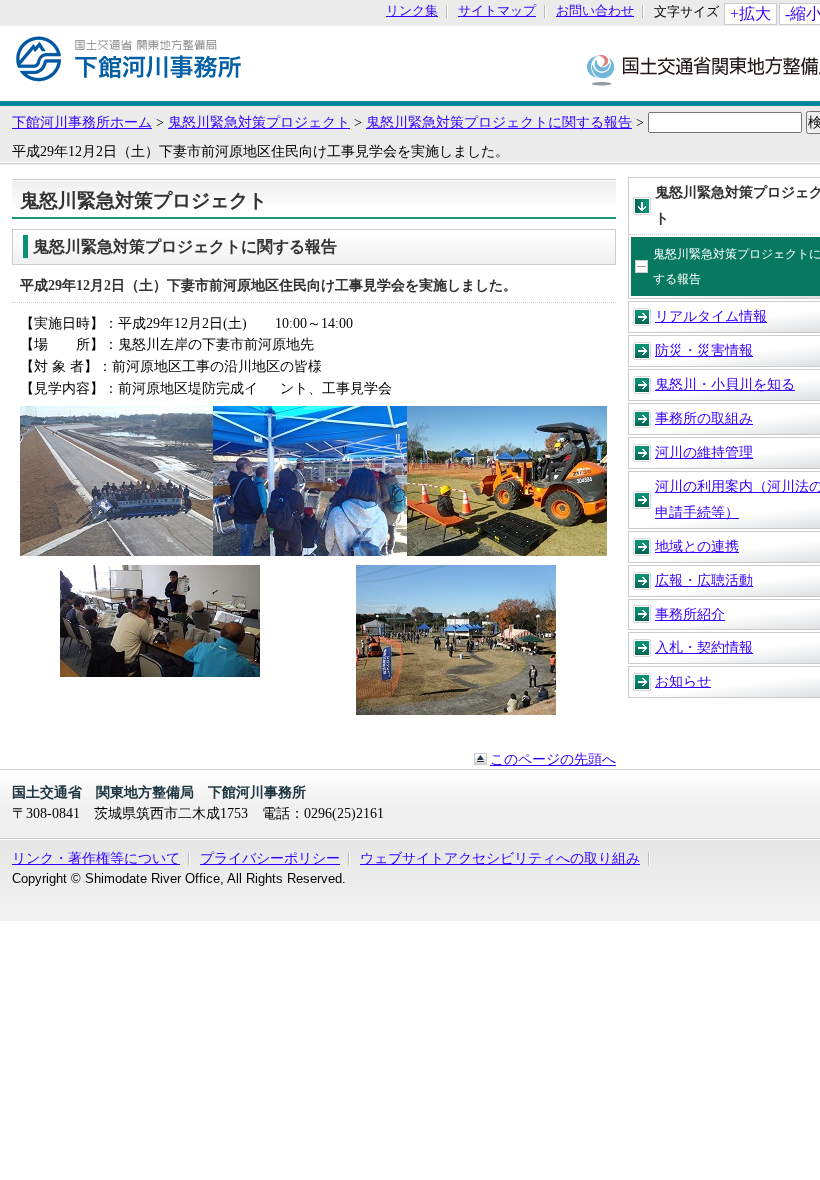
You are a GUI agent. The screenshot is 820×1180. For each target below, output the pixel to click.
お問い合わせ (595, 11)
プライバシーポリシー (270, 858)
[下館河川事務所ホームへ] (129, 91)
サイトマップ (497, 11)
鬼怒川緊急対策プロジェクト (259, 122)
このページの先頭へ (553, 759)
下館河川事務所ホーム (82, 122)
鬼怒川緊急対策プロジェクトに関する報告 (499, 122)
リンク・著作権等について (96, 858)
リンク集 (412, 11)
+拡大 (750, 13)
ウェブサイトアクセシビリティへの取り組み (500, 858)
